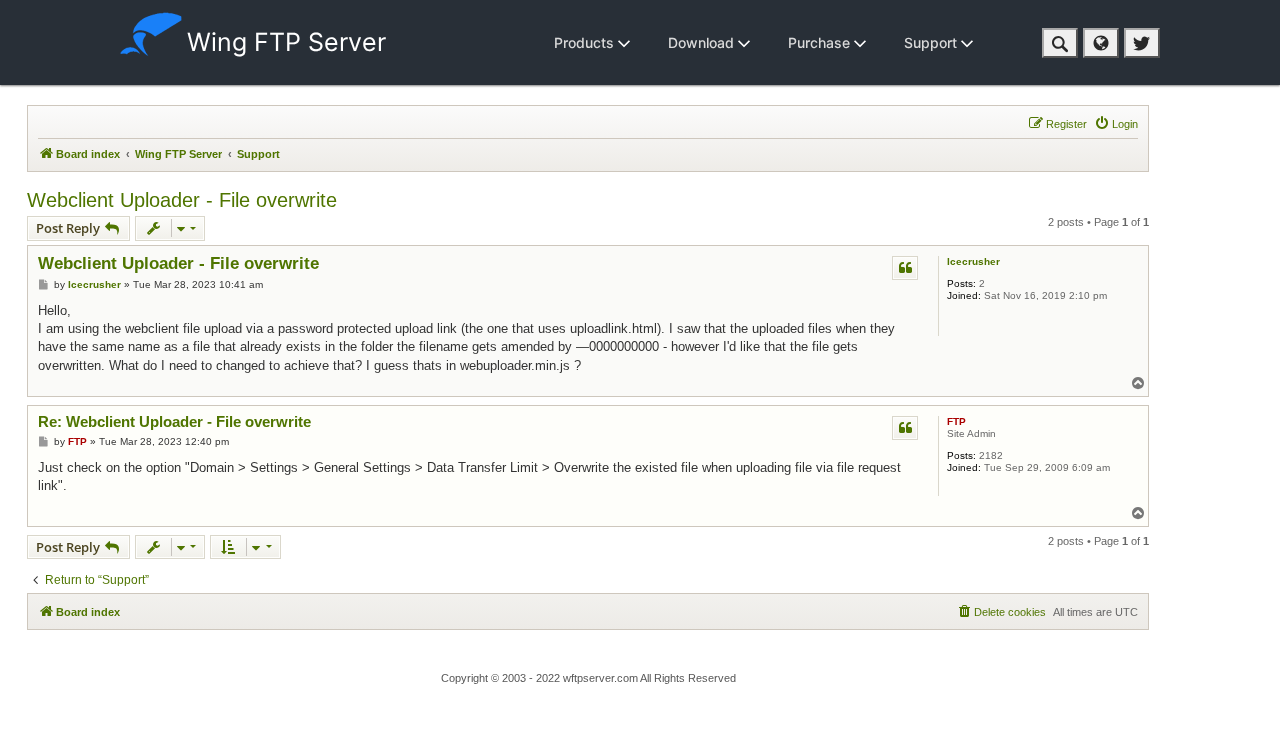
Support (932, 42)
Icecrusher (973, 261)
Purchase (821, 42)
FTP (956, 421)
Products (586, 42)
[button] (1060, 43)
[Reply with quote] (905, 268)
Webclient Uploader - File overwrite (182, 200)
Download (703, 42)
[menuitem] (1116, 124)
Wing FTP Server (286, 42)
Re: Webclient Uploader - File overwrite (174, 421)
